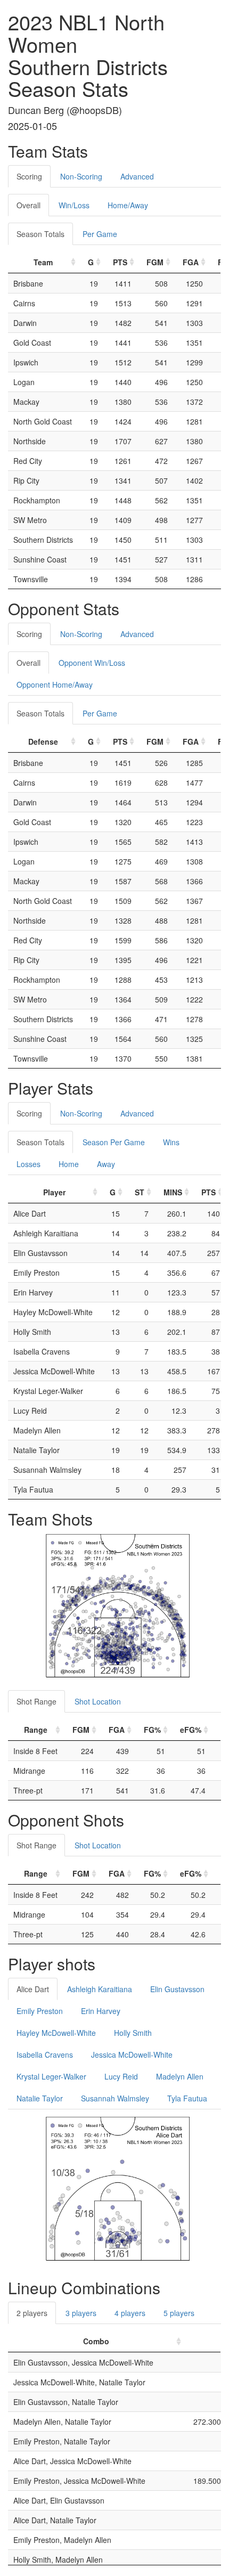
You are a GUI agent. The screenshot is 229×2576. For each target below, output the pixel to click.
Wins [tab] (171, 1142)
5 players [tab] (179, 2313)
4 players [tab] (130, 2313)
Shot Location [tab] (98, 1701)
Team (43, 262)
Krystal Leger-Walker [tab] (51, 2076)
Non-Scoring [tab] (81, 176)
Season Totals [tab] (40, 234)
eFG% (191, 1730)
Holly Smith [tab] (133, 2033)
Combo (96, 2341)
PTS (120, 262)
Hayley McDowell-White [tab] (56, 2033)
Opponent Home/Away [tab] (55, 684)
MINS (173, 1192)
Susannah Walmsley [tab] (115, 2098)
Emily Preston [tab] (40, 2011)
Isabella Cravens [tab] (45, 2055)
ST (140, 1192)
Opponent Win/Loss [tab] (92, 663)
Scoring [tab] (29, 176)
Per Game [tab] (100, 234)
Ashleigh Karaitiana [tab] (100, 1989)
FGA (191, 262)
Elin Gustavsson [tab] (177, 1989)
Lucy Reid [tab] (121, 2076)
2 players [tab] (32, 2313)
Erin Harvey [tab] (101, 2011)
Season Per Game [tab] (114, 1142)
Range (36, 1730)
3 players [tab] (81, 2313)
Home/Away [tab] (128, 205)
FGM (155, 262)
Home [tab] (69, 1164)
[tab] (172, 171)
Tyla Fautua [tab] (187, 2098)
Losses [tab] (28, 1164)
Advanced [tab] (137, 176)
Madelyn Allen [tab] (180, 2076)
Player (54, 1192)
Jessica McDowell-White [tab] (132, 2055)
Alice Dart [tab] (33, 1989)
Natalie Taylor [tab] (40, 2098)
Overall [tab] (28, 205)
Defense (43, 741)
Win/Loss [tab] (74, 205)
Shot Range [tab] (36, 1701)
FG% (152, 1730)
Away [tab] (106, 1164)
